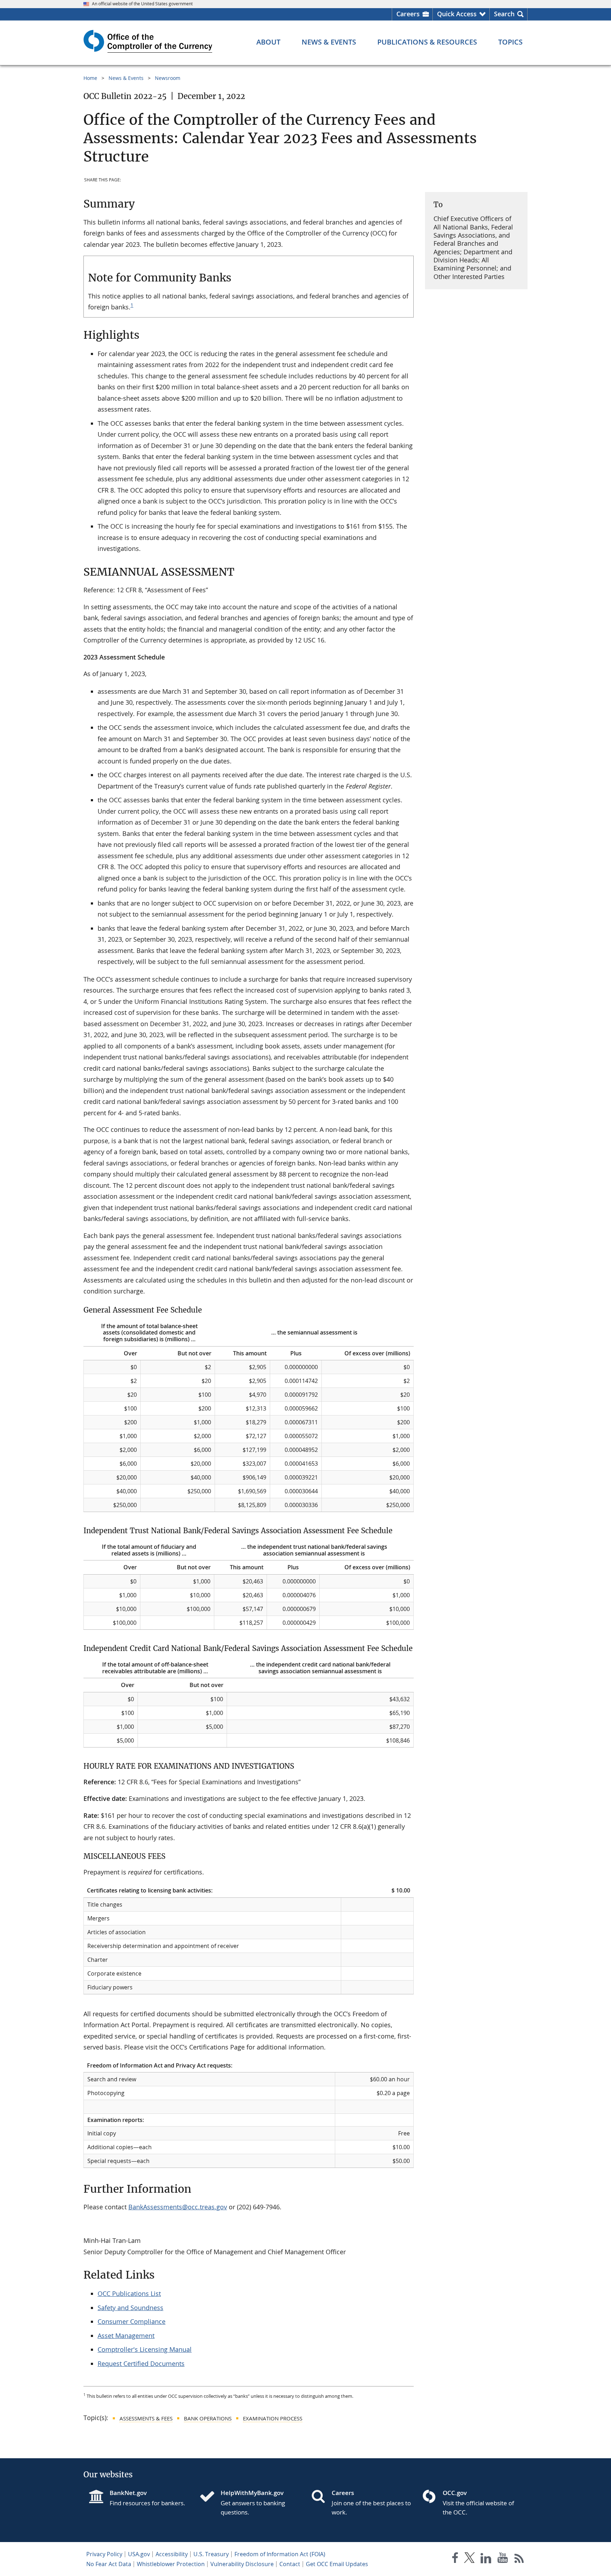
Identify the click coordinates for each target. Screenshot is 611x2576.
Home (90, 78)
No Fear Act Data (109, 2564)
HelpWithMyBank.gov (252, 2493)
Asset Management (126, 2336)
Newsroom (168, 78)
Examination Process (273, 2418)
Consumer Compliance (132, 2321)
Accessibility (172, 2554)
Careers (408, 14)
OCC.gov (455, 2493)
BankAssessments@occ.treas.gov (178, 2207)
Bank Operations (208, 2418)
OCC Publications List (129, 2293)
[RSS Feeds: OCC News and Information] (519, 2559)
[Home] (210, 2497)
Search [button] (504, 14)
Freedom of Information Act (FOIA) (280, 2554)
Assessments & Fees (146, 2418)
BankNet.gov (128, 2493)
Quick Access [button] (457, 14)
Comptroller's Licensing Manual (145, 2349)
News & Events (126, 78)
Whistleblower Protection (171, 2564)
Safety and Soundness (130, 2308)
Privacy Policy (104, 2554)
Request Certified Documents (141, 2363)
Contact (290, 2564)
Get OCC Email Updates (337, 2564)
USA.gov (139, 2554)
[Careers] (321, 2497)
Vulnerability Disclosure (242, 2564)
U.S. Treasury (211, 2554)
